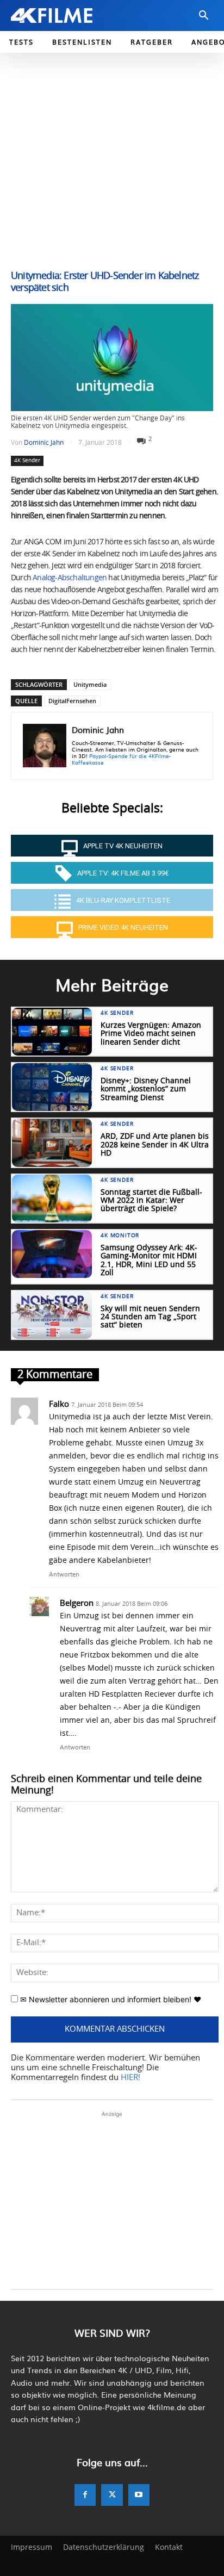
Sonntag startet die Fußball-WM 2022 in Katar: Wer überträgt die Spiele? (151, 1201)
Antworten (64, 1574)
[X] (112, 2495)
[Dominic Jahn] (45, 746)
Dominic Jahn (44, 443)
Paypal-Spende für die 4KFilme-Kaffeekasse (121, 759)
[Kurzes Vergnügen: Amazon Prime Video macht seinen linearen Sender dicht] (52, 1032)
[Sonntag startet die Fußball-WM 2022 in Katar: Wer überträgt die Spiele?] (52, 1199)
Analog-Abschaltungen (69, 578)
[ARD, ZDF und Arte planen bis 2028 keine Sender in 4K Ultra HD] (52, 1143)
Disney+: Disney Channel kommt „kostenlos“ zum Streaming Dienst (146, 1090)
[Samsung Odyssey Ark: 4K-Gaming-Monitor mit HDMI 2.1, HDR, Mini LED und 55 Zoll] (52, 1254)
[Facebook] (85, 2495)
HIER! (130, 2078)
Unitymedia (90, 684)
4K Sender (27, 461)
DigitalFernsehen (72, 701)
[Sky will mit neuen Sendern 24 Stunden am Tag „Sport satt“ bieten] (52, 1315)
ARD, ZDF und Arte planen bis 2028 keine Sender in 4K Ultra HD (155, 1145)
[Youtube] (139, 2495)
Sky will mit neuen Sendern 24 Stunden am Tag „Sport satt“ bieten (150, 1317)
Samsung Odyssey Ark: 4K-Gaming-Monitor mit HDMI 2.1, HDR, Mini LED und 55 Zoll (149, 1261)
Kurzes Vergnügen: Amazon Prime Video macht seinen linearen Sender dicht (151, 1034)
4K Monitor (120, 1236)
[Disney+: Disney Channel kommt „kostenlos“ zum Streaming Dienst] (52, 1087)
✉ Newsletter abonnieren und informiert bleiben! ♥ (110, 1999)
